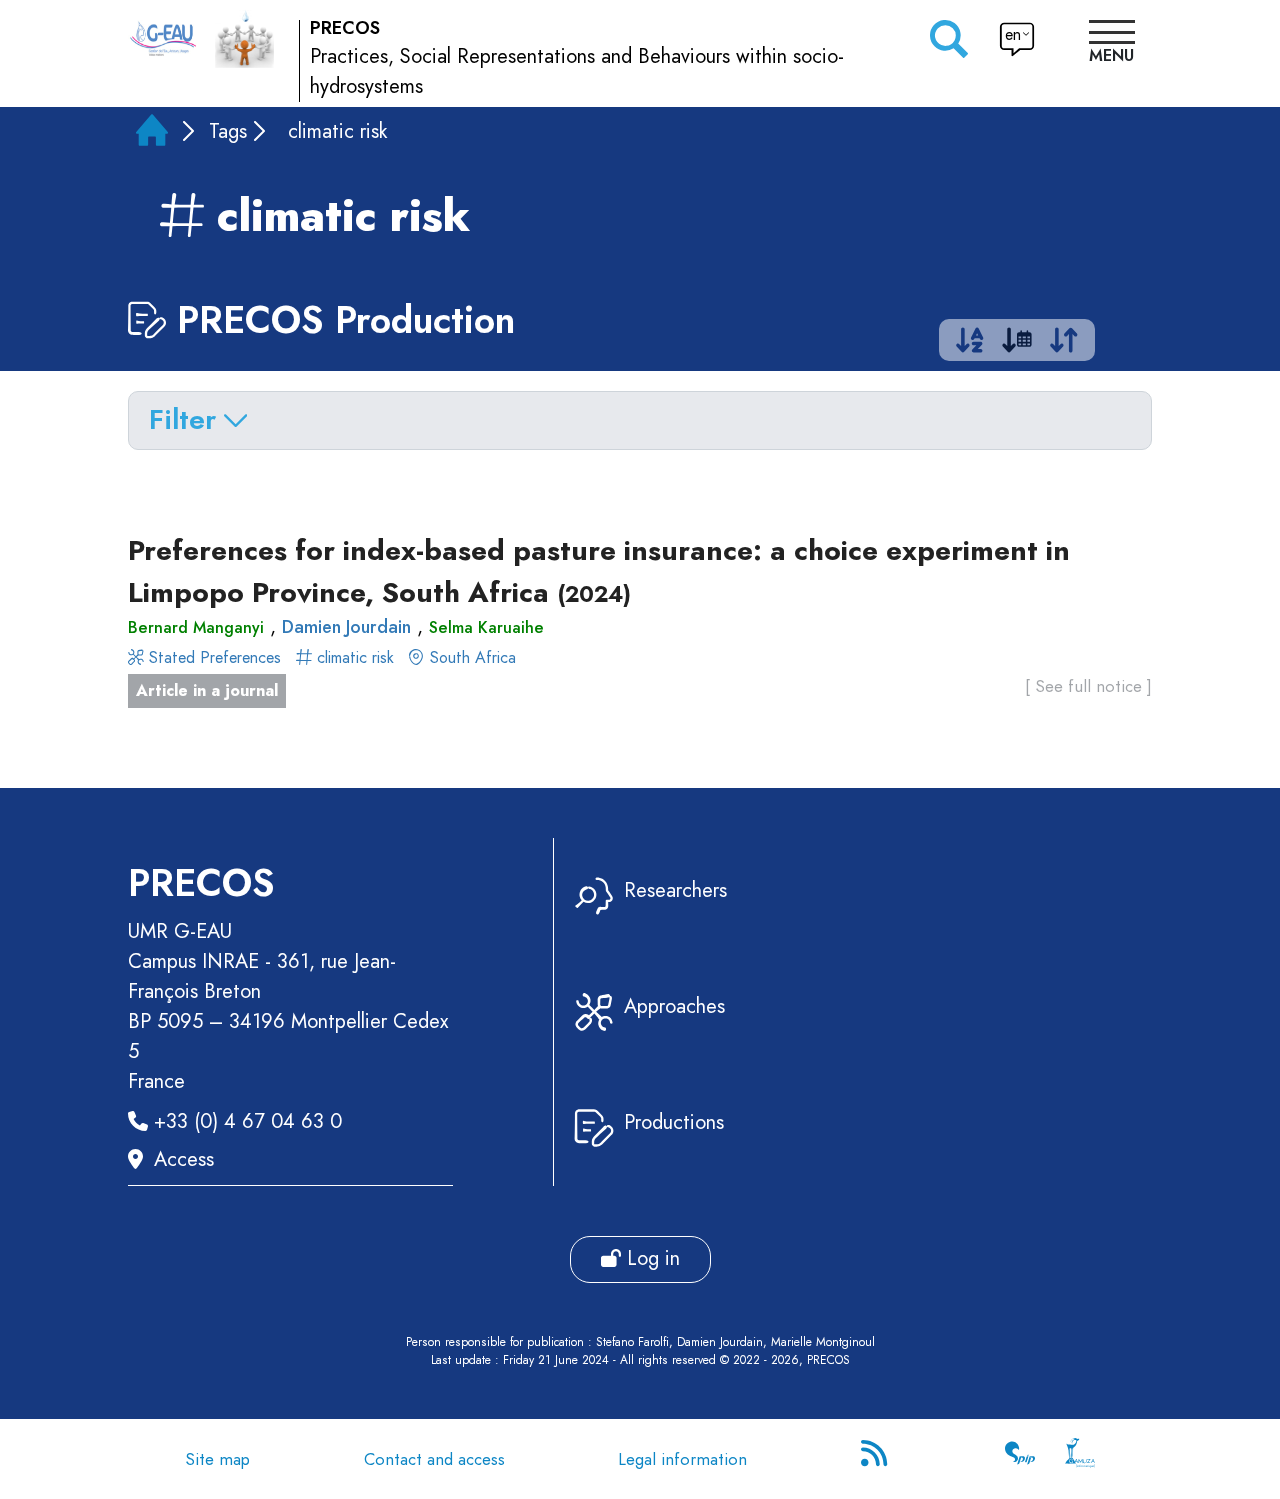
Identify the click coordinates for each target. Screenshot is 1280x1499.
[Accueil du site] (244, 38)
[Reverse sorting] (1064, 344)
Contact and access (434, 1459)
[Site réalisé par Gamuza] (1080, 1459)
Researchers (675, 890)
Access (184, 1159)
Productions (674, 1122)
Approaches (674, 1006)
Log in (650, 1258)
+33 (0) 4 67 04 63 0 (248, 1121)
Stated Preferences (215, 657)
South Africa (470, 657)
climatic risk (355, 657)
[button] (1112, 44)
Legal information (682, 1459)
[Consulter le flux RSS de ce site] (876, 1459)
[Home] (152, 134)
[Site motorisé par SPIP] (1020, 1459)
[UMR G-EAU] (163, 39)
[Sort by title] (970, 344)
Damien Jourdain (346, 627)
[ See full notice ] (1088, 686)
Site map (217, 1459)
